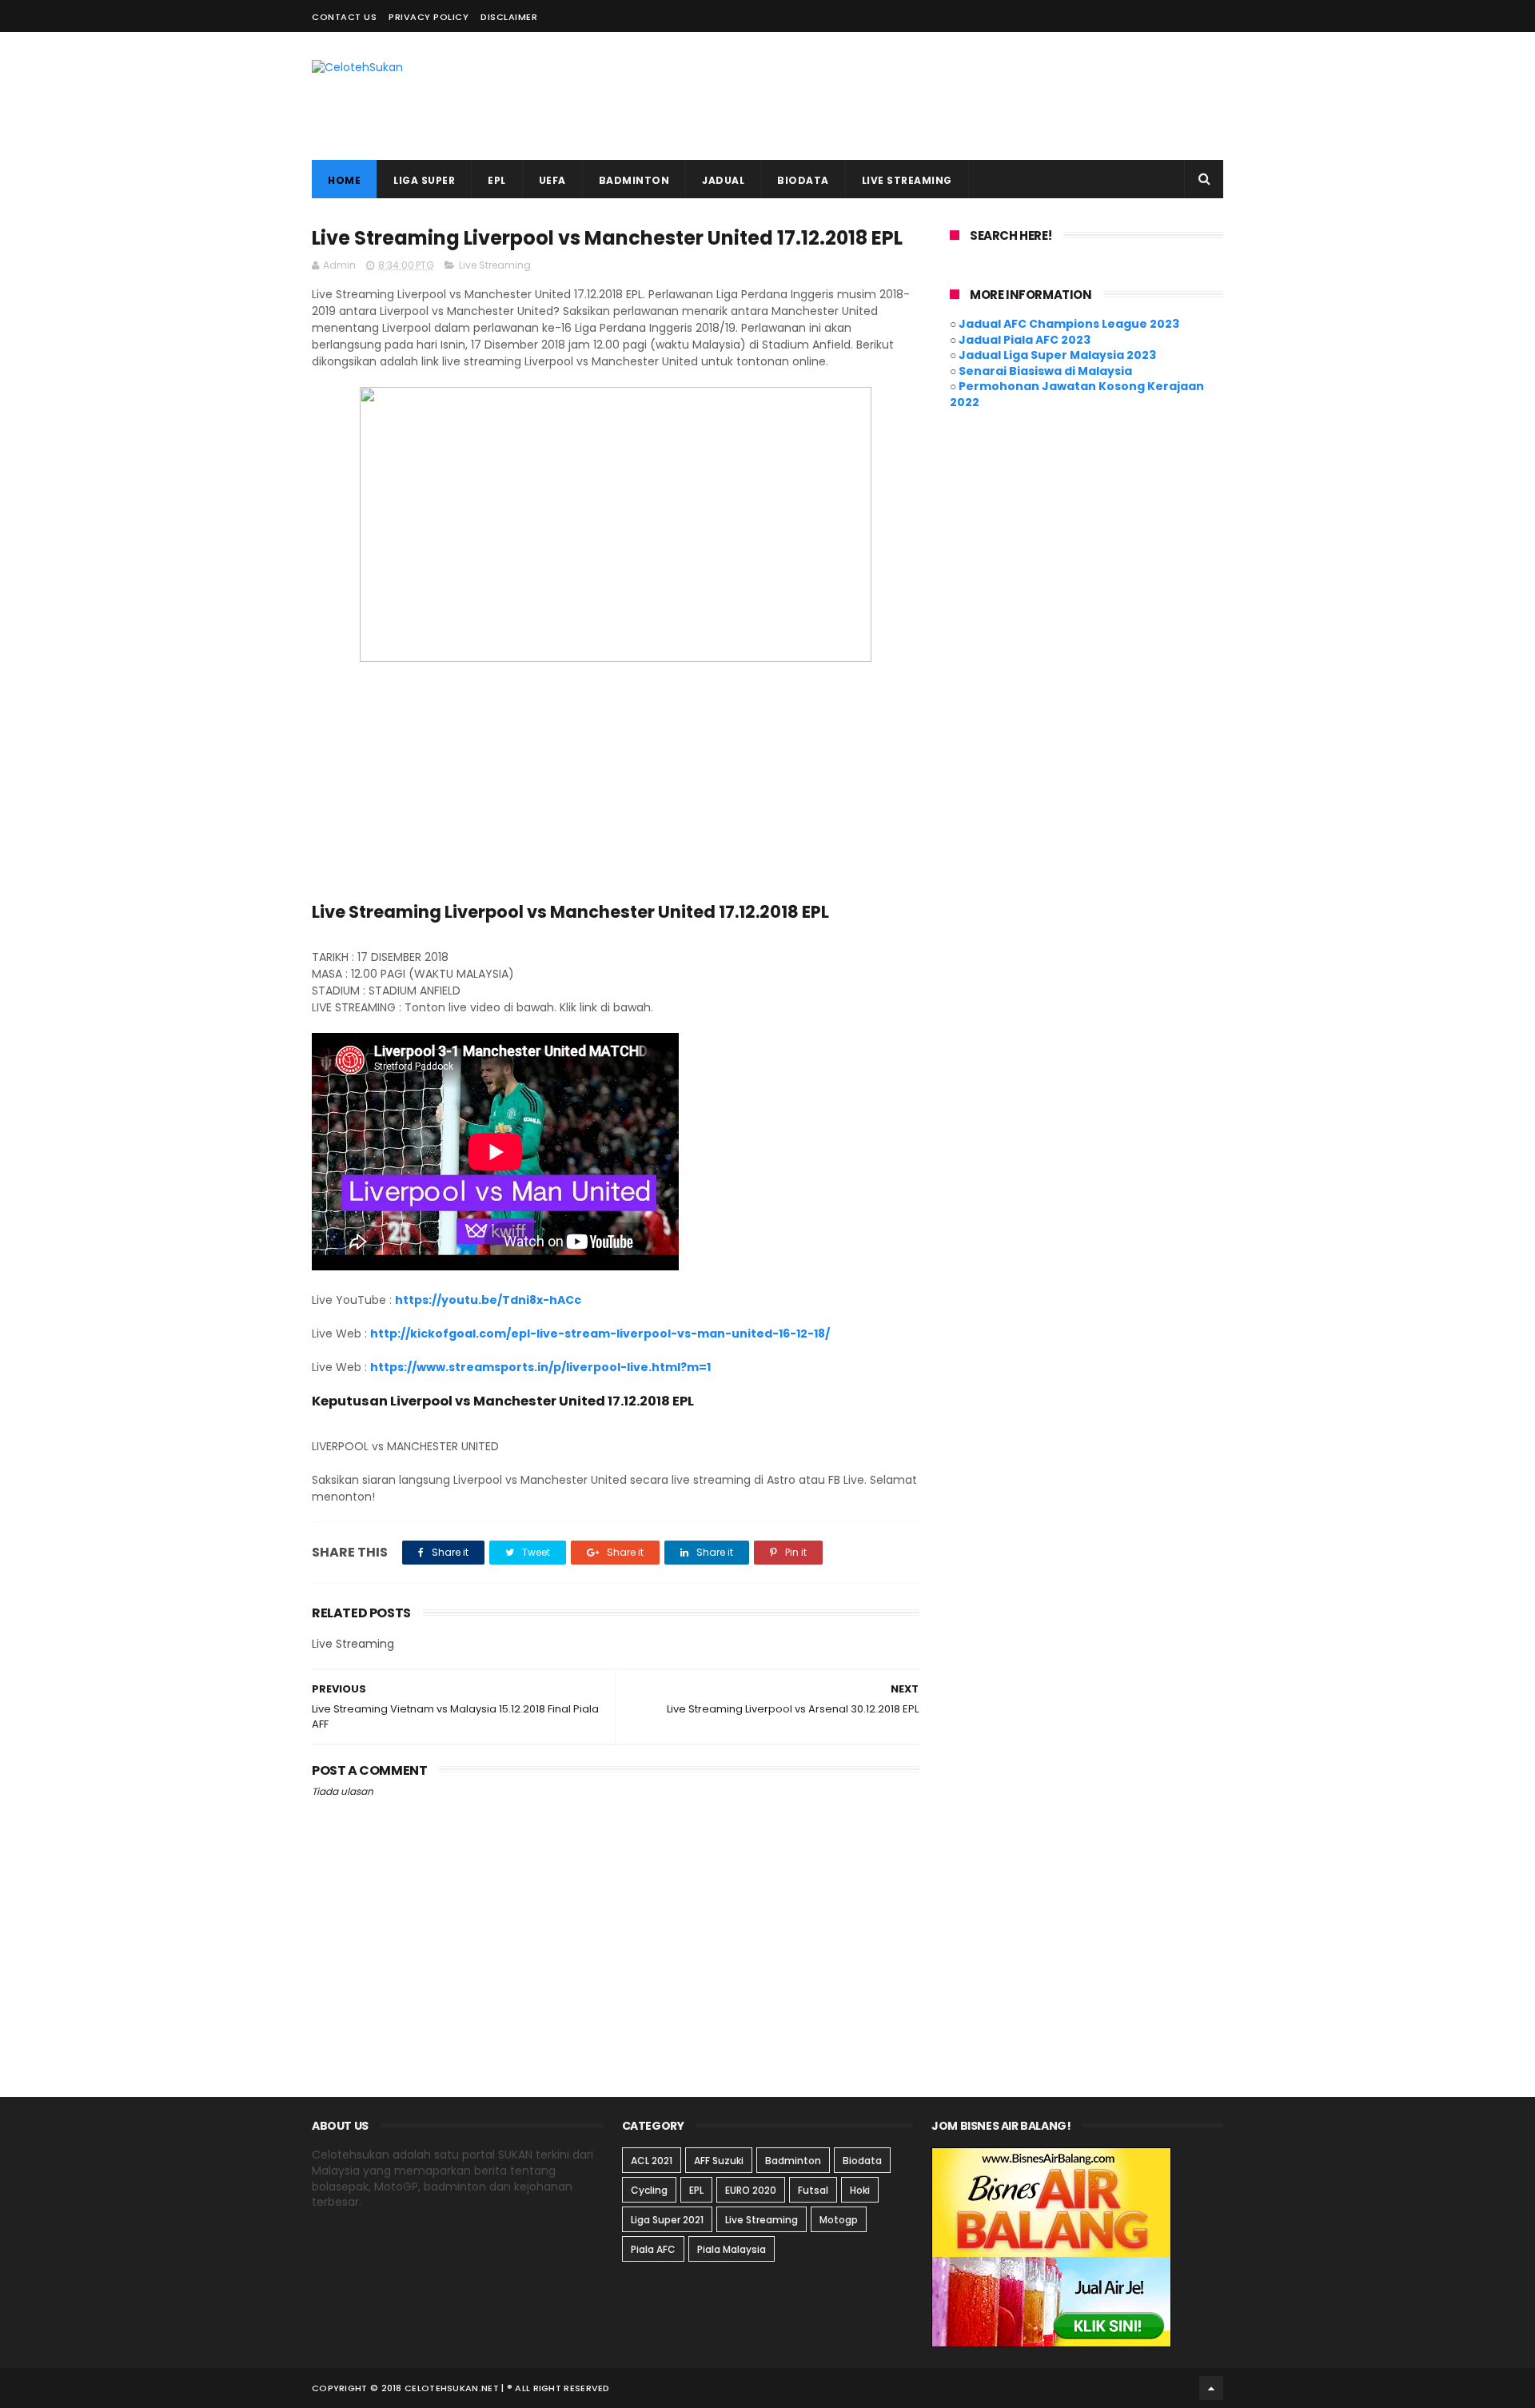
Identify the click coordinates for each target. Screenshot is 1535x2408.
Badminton (793, 2161)
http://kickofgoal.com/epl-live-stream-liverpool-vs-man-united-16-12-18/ (600, 1334)
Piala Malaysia (732, 2249)
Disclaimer (509, 17)
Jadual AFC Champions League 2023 (1069, 324)
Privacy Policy (429, 17)
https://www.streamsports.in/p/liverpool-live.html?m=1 (540, 1367)
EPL (497, 180)
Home (344, 180)
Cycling (649, 2190)
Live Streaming (495, 265)
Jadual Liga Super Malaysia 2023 (1057, 355)
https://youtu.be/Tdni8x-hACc (488, 1300)
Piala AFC (653, 2249)
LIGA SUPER (424, 180)
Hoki (860, 2190)
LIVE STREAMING (907, 180)
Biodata (862, 2161)
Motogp (839, 2220)
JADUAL (723, 180)
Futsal (813, 2190)
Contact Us (344, 17)
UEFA (552, 180)
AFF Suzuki (719, 2161)
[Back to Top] (1211, 2388)
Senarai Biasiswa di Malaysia (1045, 371)
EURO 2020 (751, 2190)
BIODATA (803, 180)
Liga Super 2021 (667, 2220)
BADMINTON (634, 180)
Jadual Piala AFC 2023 (1025, 340)
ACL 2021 (652, 2161)
